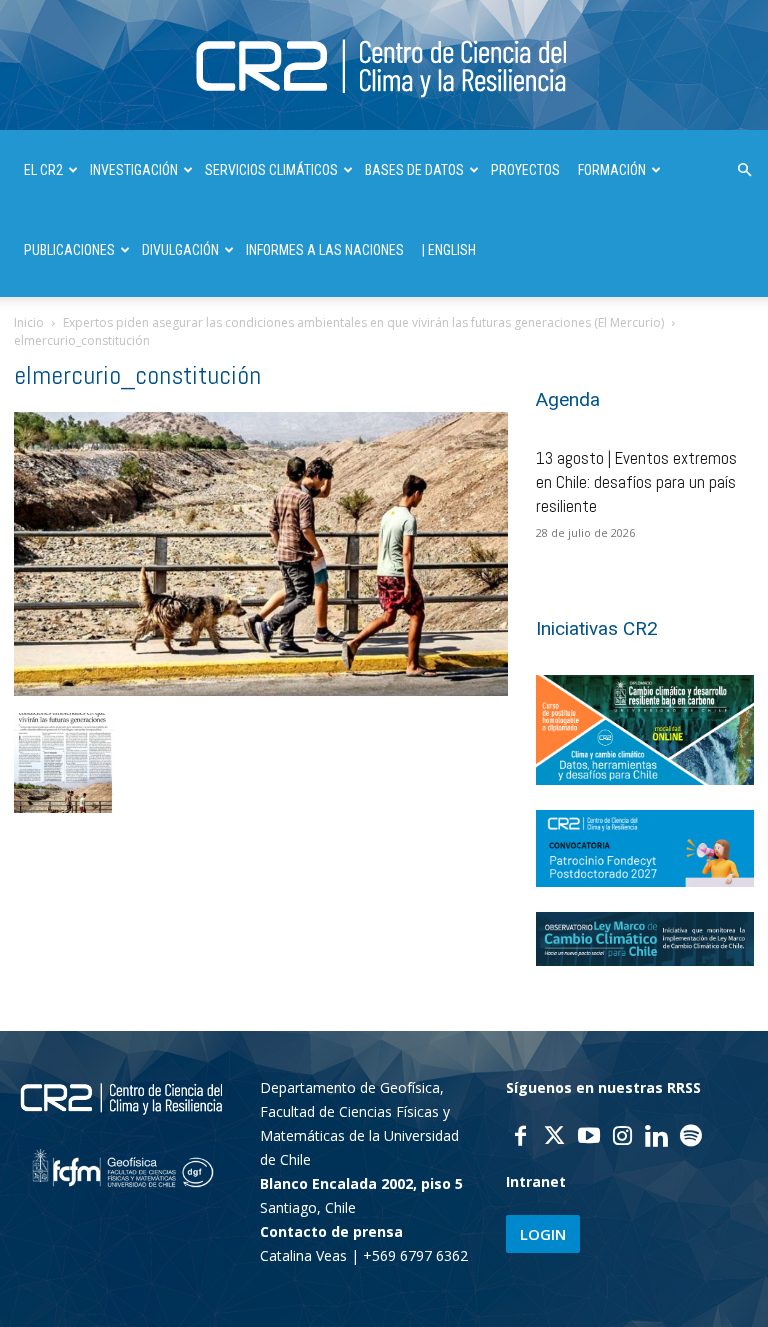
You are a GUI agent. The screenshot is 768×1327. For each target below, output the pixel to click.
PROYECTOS (525, 170)
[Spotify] (691, 1138)
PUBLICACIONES (69, 250)
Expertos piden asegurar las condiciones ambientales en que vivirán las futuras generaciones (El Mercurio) (363, 322)
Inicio (29, 322)
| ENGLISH (449, 250)
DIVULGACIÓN (180, 250)
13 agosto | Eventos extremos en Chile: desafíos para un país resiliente (636, 482)
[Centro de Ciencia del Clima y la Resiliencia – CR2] (384, 66)
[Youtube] (589, 1138)
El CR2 (43, 170)
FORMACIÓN (612, 170)
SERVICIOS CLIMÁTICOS (271, 170)
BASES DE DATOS (414, 170)
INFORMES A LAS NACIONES (325, 250)
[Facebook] (521, 1138)
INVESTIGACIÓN (134, 170)
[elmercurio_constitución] (261, 690)
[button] (744, 170)
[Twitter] (555, 1138)
